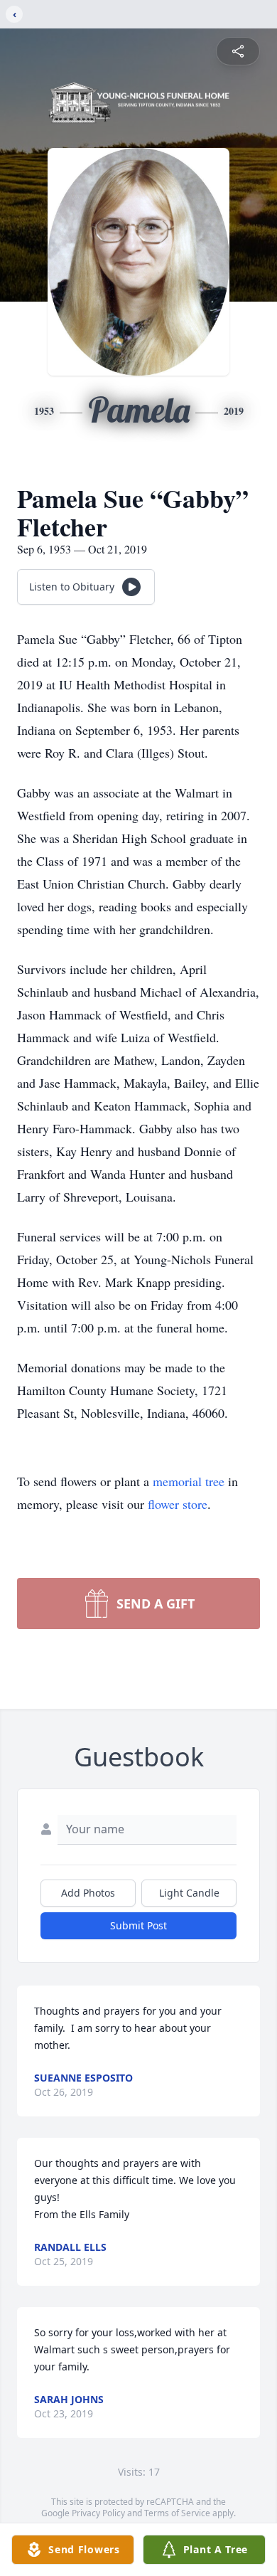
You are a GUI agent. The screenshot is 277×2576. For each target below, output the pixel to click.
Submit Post (138, 1925)
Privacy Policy (98, 2513)
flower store (178, 1504)
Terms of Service (177, 2513)
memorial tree (189, 1481)
